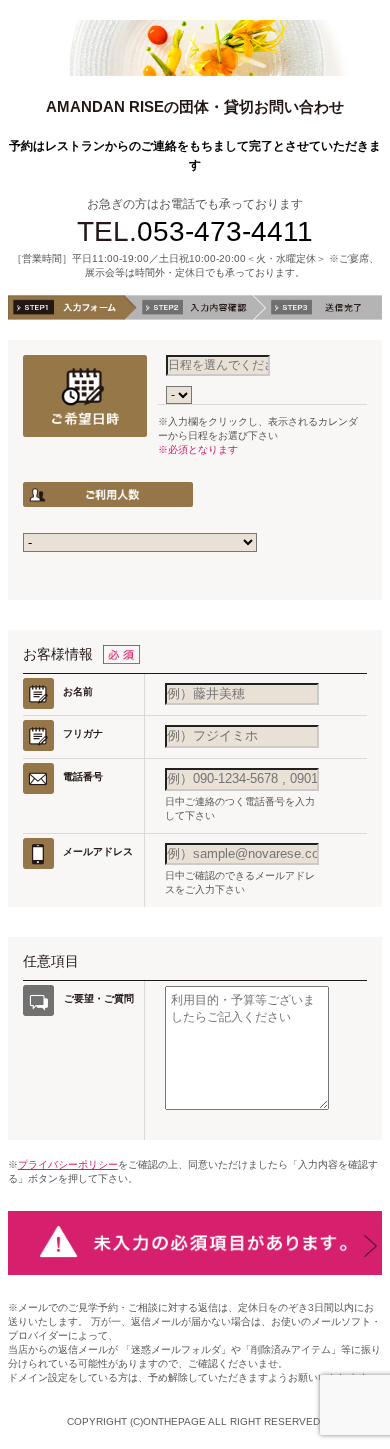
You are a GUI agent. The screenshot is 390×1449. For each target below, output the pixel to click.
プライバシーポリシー (68, 1164)
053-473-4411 (225, 231)
